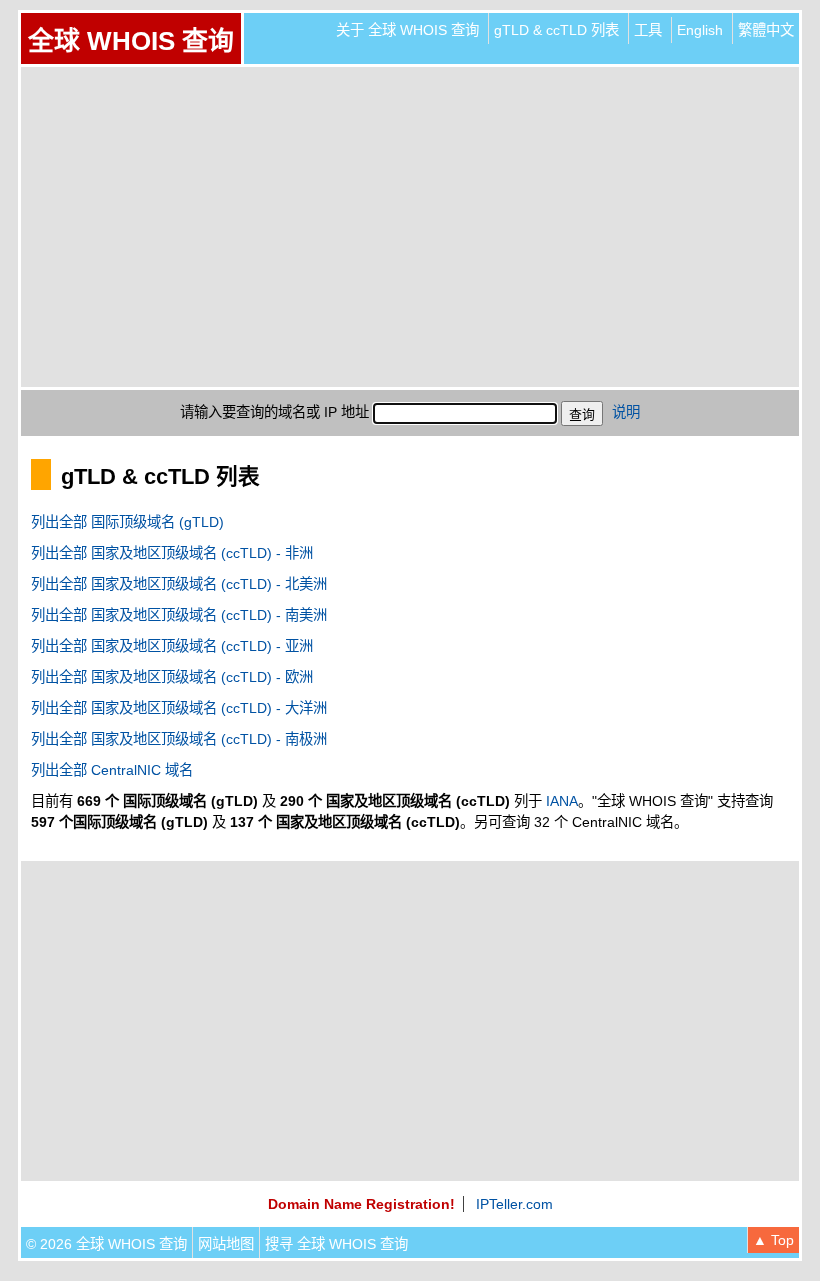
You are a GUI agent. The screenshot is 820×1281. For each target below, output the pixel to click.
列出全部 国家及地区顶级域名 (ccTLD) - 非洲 (172, 553)
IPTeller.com (514, 1204)
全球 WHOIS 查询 (131, 41)
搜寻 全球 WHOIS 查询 (336, 1244)
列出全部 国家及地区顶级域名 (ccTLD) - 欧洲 (172, 677)
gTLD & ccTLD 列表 (556, 30)
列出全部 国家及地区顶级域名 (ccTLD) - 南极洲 (179, 739)
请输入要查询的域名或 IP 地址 (274, 412)
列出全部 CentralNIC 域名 (112, 770)
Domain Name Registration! (361, 1204)
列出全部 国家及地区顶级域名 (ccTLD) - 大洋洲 (179, 708)
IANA (562, 801)
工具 (648, 30)
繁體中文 (766, 30)
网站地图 (226, 1244)
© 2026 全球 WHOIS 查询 (106, 1244)
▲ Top (773, 1240)
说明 (626, 412)
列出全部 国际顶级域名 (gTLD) (127, 522)
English (700, 30)
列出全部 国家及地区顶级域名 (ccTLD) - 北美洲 (179, 584)
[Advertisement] (410, 227)
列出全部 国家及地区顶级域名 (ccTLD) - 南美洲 (179, 615)
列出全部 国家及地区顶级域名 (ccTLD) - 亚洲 (172, 646)
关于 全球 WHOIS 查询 (407, 30)
